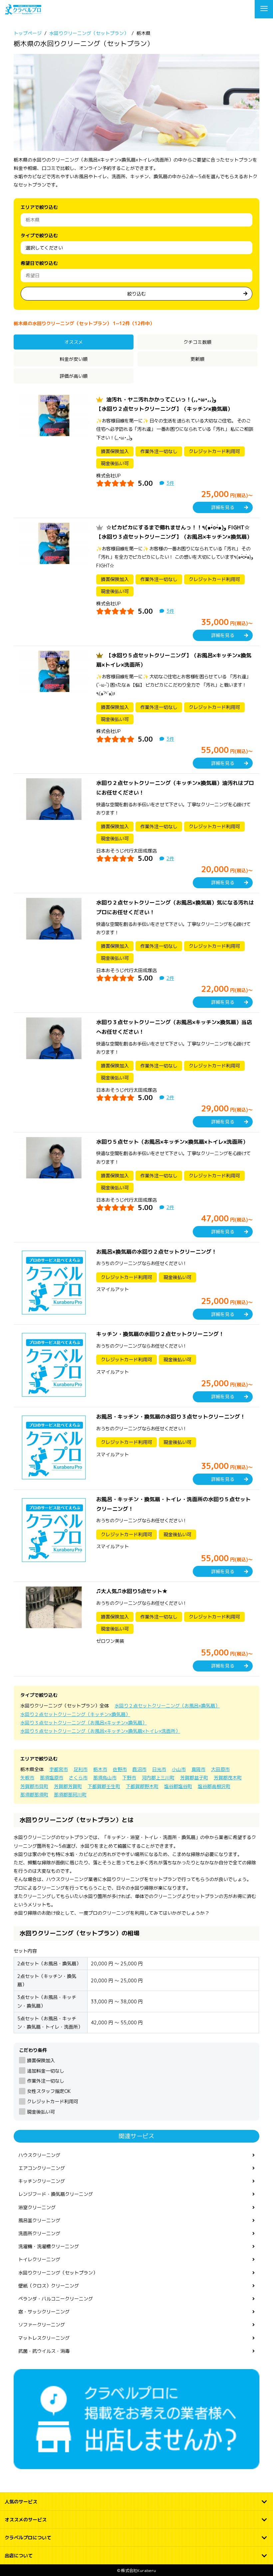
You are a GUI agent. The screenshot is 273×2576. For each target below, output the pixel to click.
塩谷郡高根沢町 (214, 1786)
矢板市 (27, 1778)
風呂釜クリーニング (39, 2220)
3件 (170, 483)
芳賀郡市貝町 (34, 1786)
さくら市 (78, 1778)
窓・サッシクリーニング (44, 2312)
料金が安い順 (74, 359)
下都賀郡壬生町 (104, 1786)
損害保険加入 (41, 2060)
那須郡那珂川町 (70, 1795)
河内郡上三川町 (158, 1778)
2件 (170, 858)
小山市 (179, 1769)
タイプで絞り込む (39, 235)
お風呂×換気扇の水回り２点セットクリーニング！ (156, 1252)
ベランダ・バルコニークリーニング (56, 2299)
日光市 (159, 1769)
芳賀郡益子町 (194, 1778)
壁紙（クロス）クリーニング (49, 2286)
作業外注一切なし (46, 2081)
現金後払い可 (41, 2112)
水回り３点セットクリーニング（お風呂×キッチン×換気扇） (84, 1723)
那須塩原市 (52, 1778)
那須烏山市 (105, 1778)
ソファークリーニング (42, 2325)
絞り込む (136, 294)
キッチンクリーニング (42, 2181)
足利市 (81, 1769)
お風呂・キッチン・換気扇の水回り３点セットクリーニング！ (171, 1417)
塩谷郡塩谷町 (178, 1786)
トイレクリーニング (39, 2259)
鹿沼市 (139, 1769)
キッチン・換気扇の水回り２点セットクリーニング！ (160, 1334)
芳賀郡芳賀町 (68, 1786)
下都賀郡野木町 (142, 1786)
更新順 (197, 359)
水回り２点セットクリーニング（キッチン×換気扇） (75, 1714)
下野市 (129, 1778)
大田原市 (220, 1769)
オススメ (74, 342)
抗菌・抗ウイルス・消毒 (44, 2351)
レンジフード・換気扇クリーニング (56, 2194)
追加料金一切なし (46, 2071)
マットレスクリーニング (44, 2338)
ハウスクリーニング (39, 2155)
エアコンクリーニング (42, 2168)
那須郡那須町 (34, 1795)
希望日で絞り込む (39, 263)
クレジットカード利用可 (53, 2101)
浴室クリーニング (37, 2207)
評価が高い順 (74, 376)
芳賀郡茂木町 (228, 1778)
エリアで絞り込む (39, 207)
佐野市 (120, 1769)
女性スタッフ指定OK (49, 2091)
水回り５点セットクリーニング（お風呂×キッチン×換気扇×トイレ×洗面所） (100, 1731)
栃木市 (100, 1769)
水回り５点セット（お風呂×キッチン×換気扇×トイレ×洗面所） (172, 1142)
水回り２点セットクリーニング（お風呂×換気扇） (167, 1706)
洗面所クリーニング (39, 2233)
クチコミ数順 (197, 342)
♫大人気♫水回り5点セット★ (132, 1591)
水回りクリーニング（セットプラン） (58, 2273)
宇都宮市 (59, 1769)
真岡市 (198, 1769)
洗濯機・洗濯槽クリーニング (49, 2246)
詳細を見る (223, 507)
